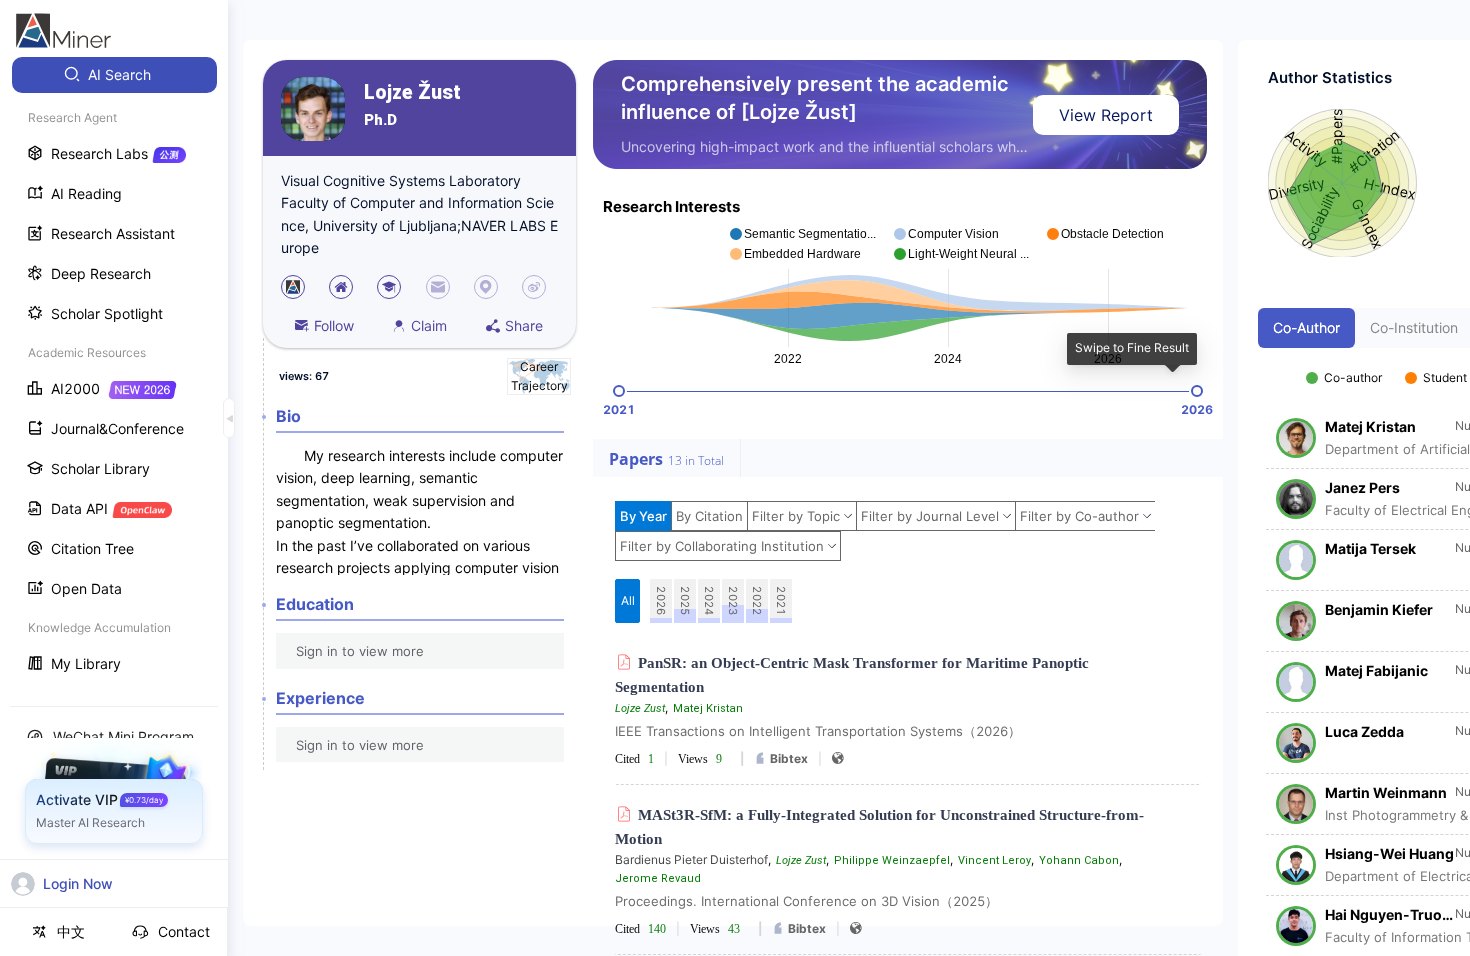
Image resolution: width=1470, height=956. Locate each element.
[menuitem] (114, 75)
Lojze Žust (412, 92)
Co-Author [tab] (1306, 327)
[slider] (619, 391)
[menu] (114, 371)
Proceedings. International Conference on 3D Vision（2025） (806, 901)
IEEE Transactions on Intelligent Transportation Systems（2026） (818, 731)
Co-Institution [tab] (1414, 327)
